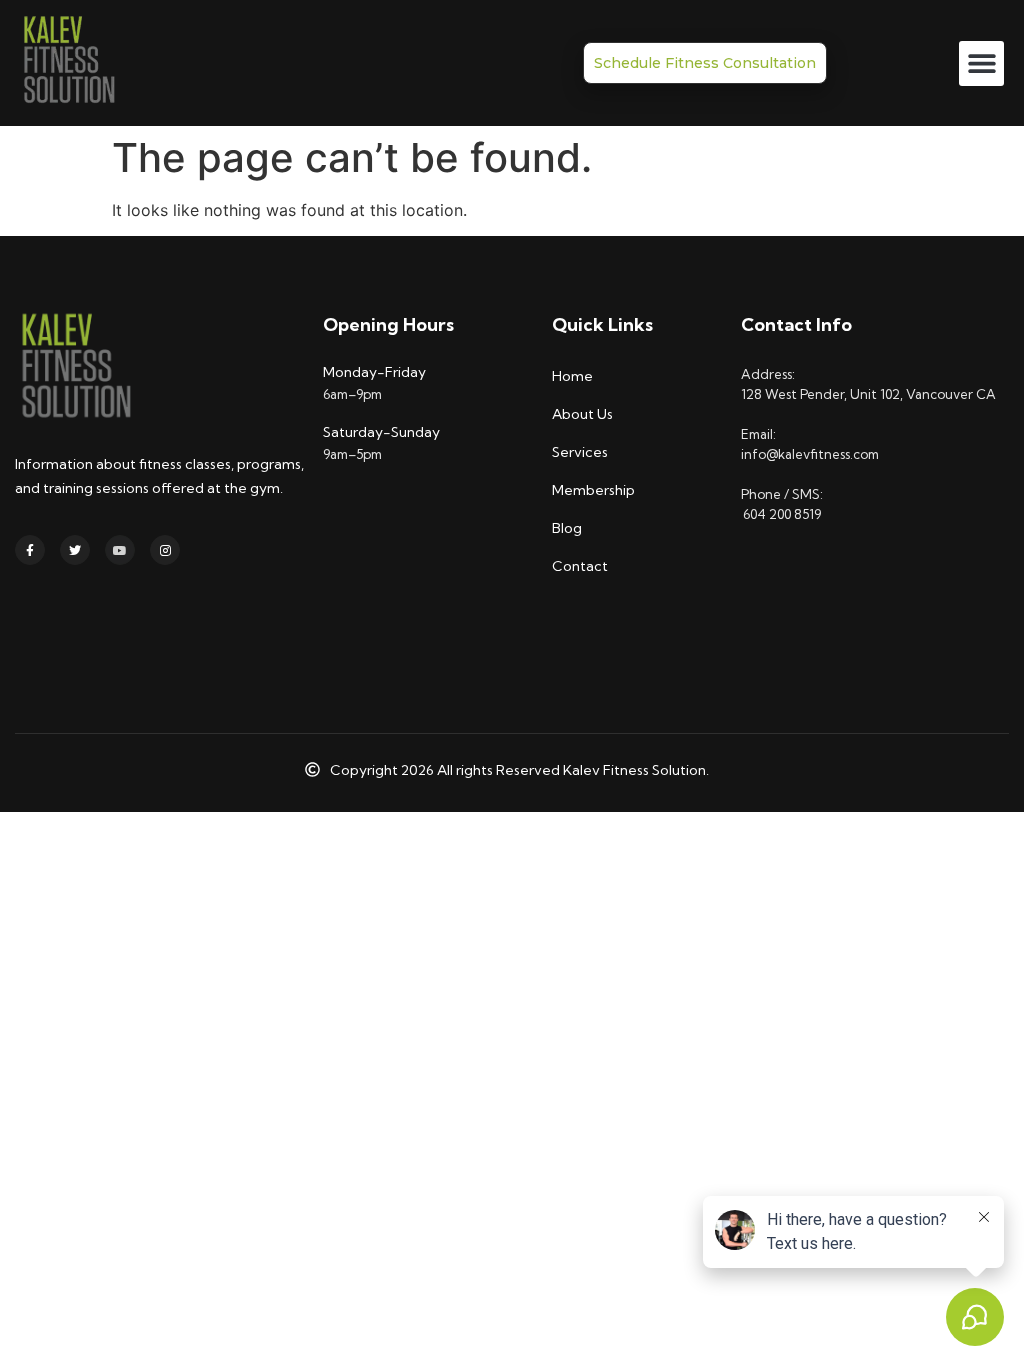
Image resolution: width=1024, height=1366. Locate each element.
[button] (981, 63)
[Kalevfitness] (68, 63)
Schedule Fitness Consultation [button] (705, 63)
